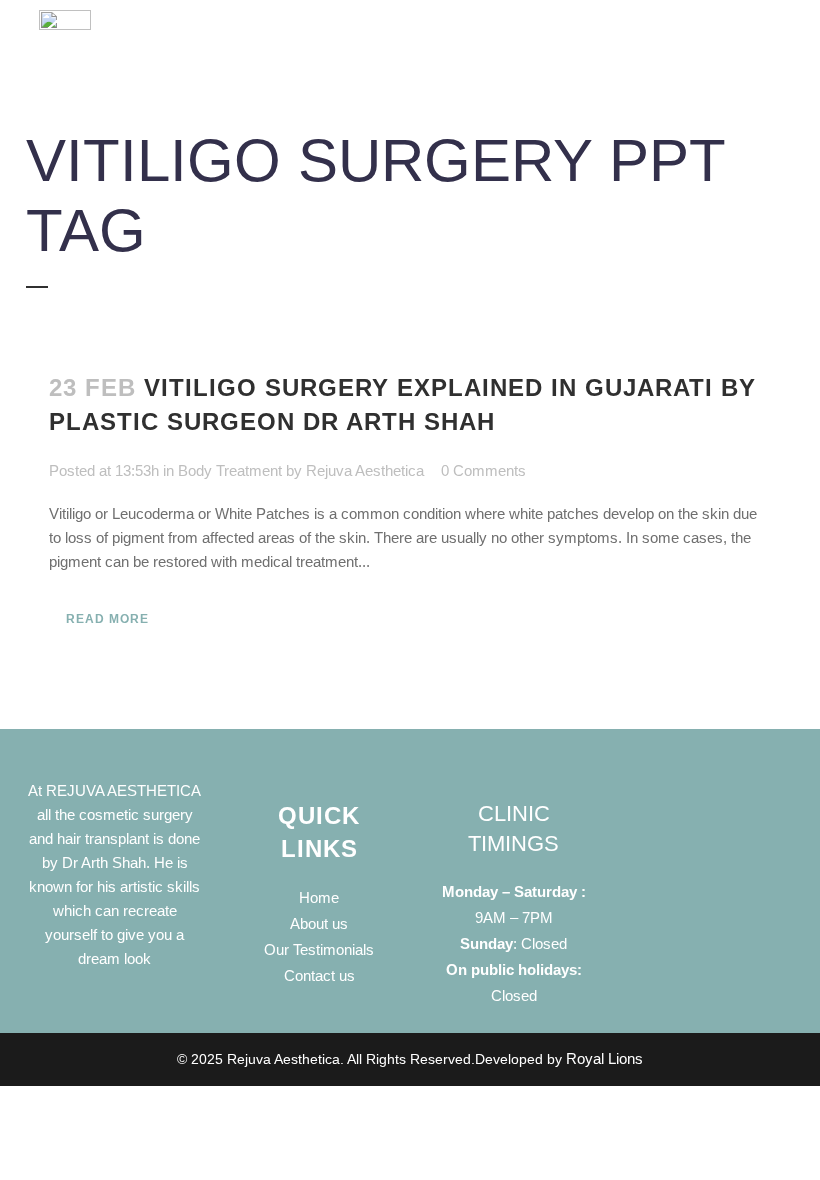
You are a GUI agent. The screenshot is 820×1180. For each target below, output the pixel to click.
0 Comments (483, 470)
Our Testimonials (319, 949)
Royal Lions (604, 1058)
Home (319, 897)
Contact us (319, 975)
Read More (107, 619)
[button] (492, 47)
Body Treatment (230, 470)
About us (319, 923)
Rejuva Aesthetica (365, 470)
